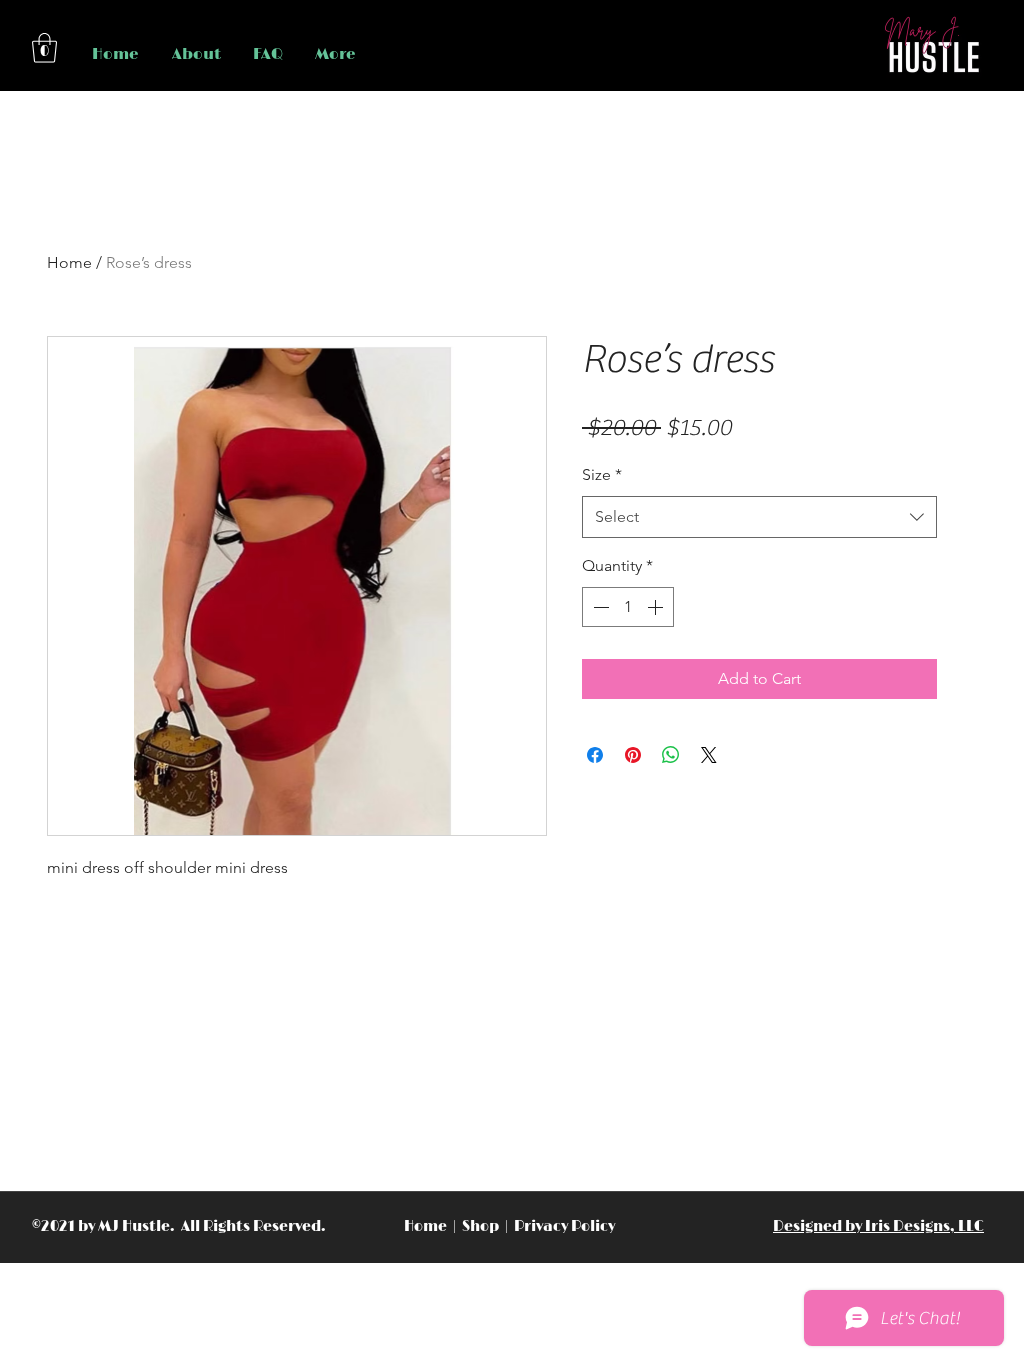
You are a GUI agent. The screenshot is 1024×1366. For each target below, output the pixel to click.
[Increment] (657, 607)
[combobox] (759, 517)
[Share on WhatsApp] (671, 755)
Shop (482, 1226)
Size (602, 474)
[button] (44, 48)
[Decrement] (599, 607)
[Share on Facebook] (595, 755)
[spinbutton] (628, 607)
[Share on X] (709, 755)
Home (69, 262)
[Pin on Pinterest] (633, 755)
